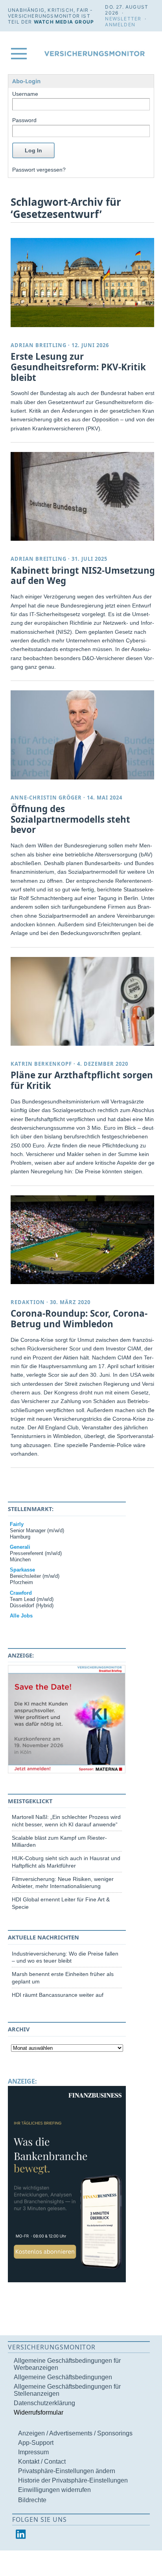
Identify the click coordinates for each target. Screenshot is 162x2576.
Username (25, 94)
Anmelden (120, 25)
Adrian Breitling (39, 345)
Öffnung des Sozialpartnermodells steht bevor (70, 819)
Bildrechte (32, 2500)
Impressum (33, 2452)
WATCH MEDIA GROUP (64, 22)
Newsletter (123, 19)
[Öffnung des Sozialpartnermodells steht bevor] (84, 735)
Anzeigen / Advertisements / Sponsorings (75, 2433)
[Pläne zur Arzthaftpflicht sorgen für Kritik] (84, 1001)
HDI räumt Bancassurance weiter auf (58, 1995)
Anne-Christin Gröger (46, 798)
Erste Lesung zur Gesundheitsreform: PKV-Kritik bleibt (78, 367)
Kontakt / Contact (42, 2462)
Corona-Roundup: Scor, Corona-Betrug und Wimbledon (79, 1319)
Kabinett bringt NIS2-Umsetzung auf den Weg (83, 576)
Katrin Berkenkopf (41, 1064)
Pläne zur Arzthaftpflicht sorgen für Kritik (82, 1080)
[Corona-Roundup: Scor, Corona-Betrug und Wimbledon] (84, 1240)
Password (24, 120)
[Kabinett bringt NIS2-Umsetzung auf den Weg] (84, 496)
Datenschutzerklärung (44, 2403)
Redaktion (28, 1302)
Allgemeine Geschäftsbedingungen (63, 2377)
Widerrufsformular (39, 2412)
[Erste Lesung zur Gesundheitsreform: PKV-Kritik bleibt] (84, 282)
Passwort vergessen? (39, 170)
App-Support (36, 2443)
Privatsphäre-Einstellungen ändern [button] (67, 2471)
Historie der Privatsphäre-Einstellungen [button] (73, 2480)
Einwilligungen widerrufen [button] (54, 2490)
